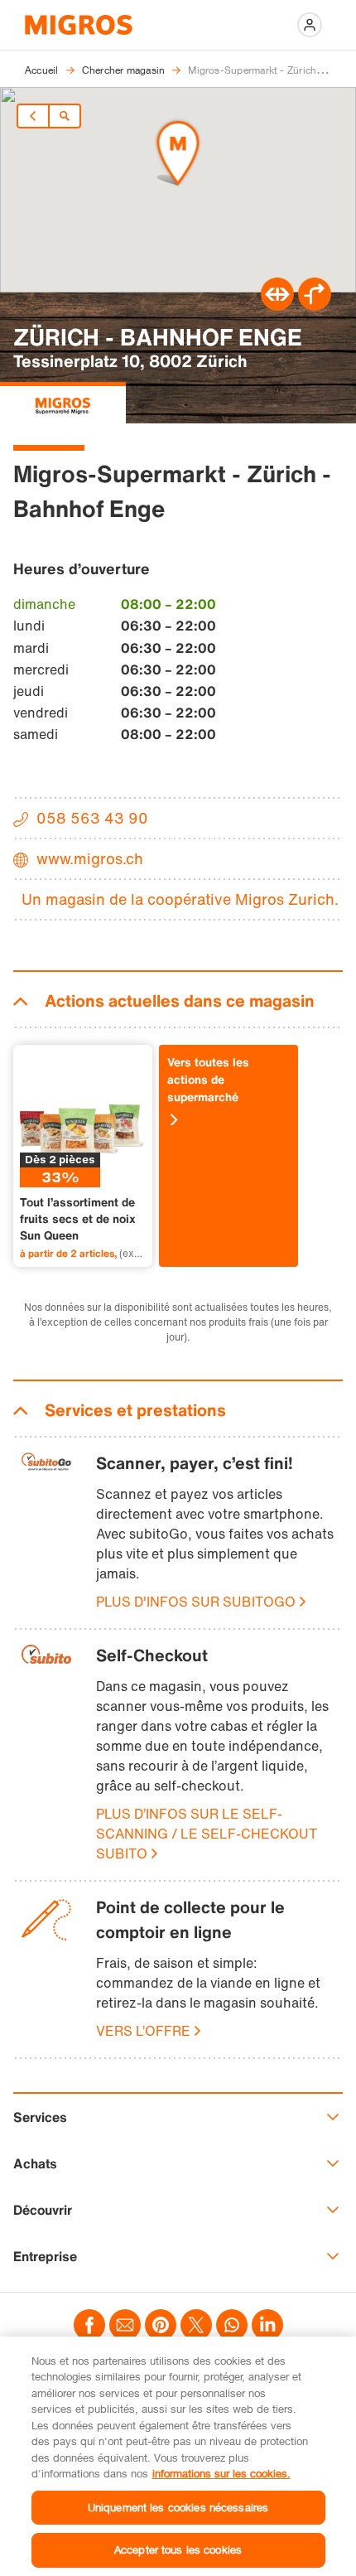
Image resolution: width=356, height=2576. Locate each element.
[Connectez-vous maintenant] (310, 25)
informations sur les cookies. (221, 2473)
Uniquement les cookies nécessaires (178, 2507)
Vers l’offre (143, 2031)
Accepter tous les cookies (178, 2549)
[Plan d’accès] (315, 306)
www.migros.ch (90, 858)
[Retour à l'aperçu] (65, 116)
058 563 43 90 (92, 818)
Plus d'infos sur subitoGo (196, 1602)
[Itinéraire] (277, 306)
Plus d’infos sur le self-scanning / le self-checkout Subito (207, 1834)
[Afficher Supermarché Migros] (63, 403)
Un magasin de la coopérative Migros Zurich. (180, 899)
